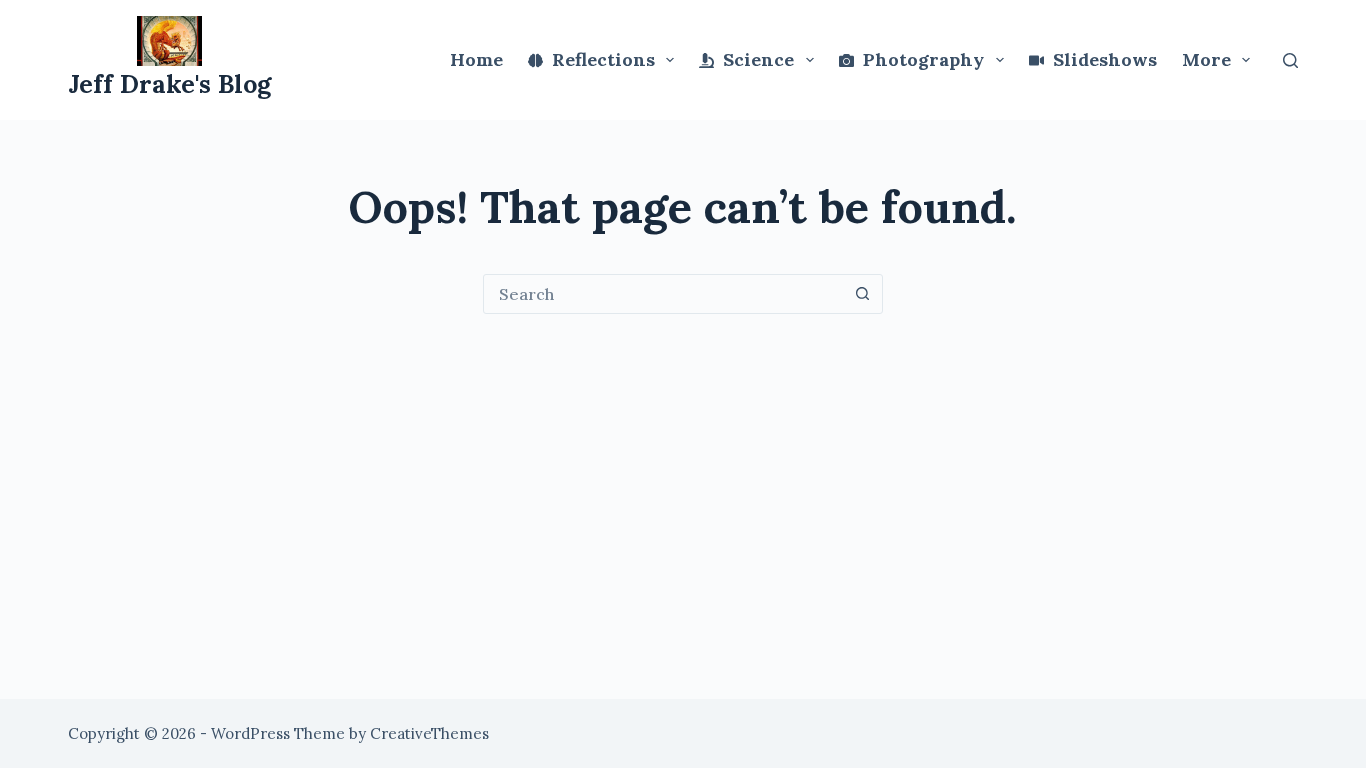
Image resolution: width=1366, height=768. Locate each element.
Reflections (603, 59)
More (1206, 59)
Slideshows (1105, 59)
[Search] (1290, 60)
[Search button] (863, 294)
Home (476, 59)
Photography (923, 59)
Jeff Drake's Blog (169, 84)
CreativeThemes (429, 733)
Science (758, 59)
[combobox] (664, 294)
